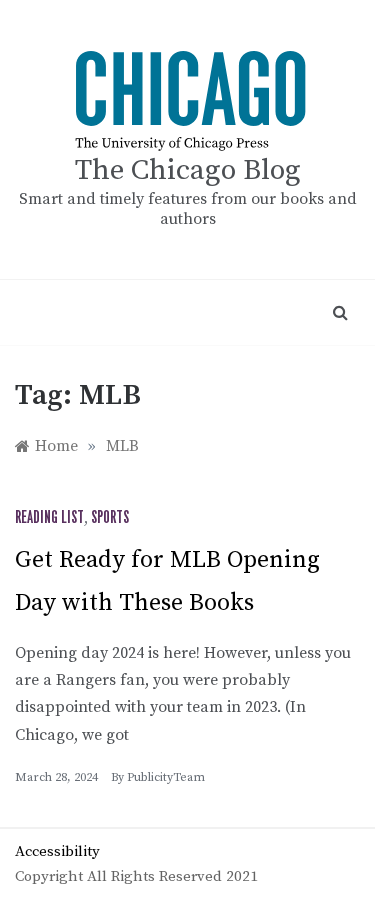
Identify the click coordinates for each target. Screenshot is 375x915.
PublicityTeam (166, 777)
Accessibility (57, 851)
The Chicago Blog (188, 170)
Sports (110, 518)
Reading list (49, 518)
